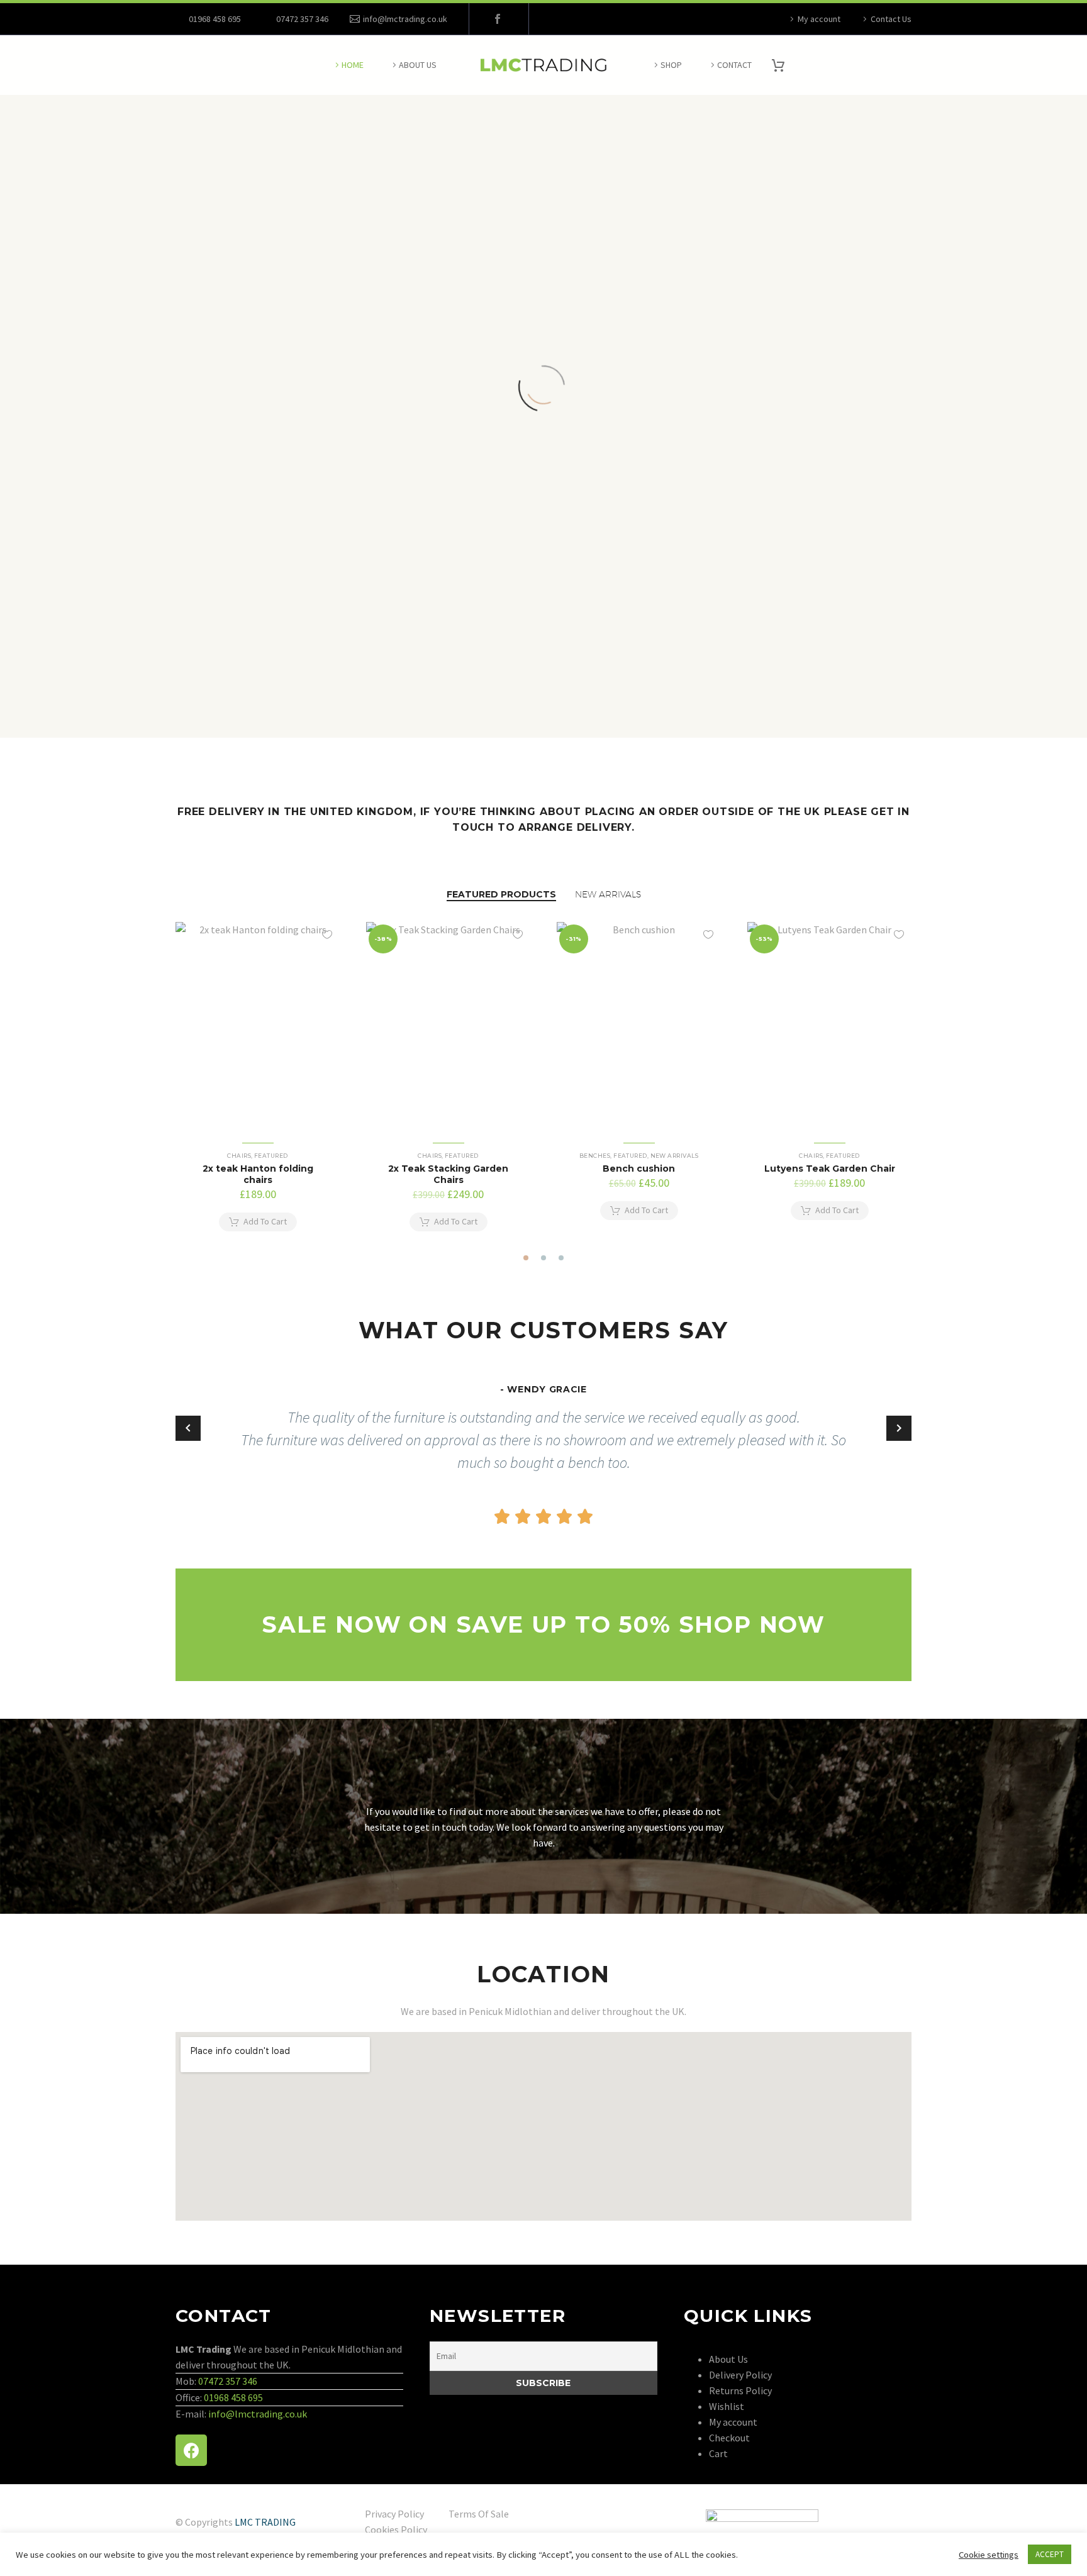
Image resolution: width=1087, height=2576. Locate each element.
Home (353, 65)
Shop (671, 65)
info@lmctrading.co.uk (405, 19)
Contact (734, 65)
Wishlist (727, 2406)
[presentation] (168, 1083)
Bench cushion (639, 1169)
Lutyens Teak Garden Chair (830, 1169)
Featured (271, 1156)
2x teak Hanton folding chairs (258, 1174)
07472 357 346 (228, 2381)
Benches (595, 1156)
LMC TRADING (265, 2522)
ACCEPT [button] (1050, 2554)
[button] (526, 1258)
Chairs (239, 1156)
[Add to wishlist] (327, 935)
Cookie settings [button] (989, 2555)
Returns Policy (740, 2390)
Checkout (729, 2438)
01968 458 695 (215, 19)
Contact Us (891, 19)
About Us (418, 65)
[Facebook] (498, 19)
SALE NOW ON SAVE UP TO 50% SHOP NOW (543, 1624)
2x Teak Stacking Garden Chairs (448, 1174)
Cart (718, 2453)
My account (819, 19)
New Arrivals (674, 1156)
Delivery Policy (740, 2375)
